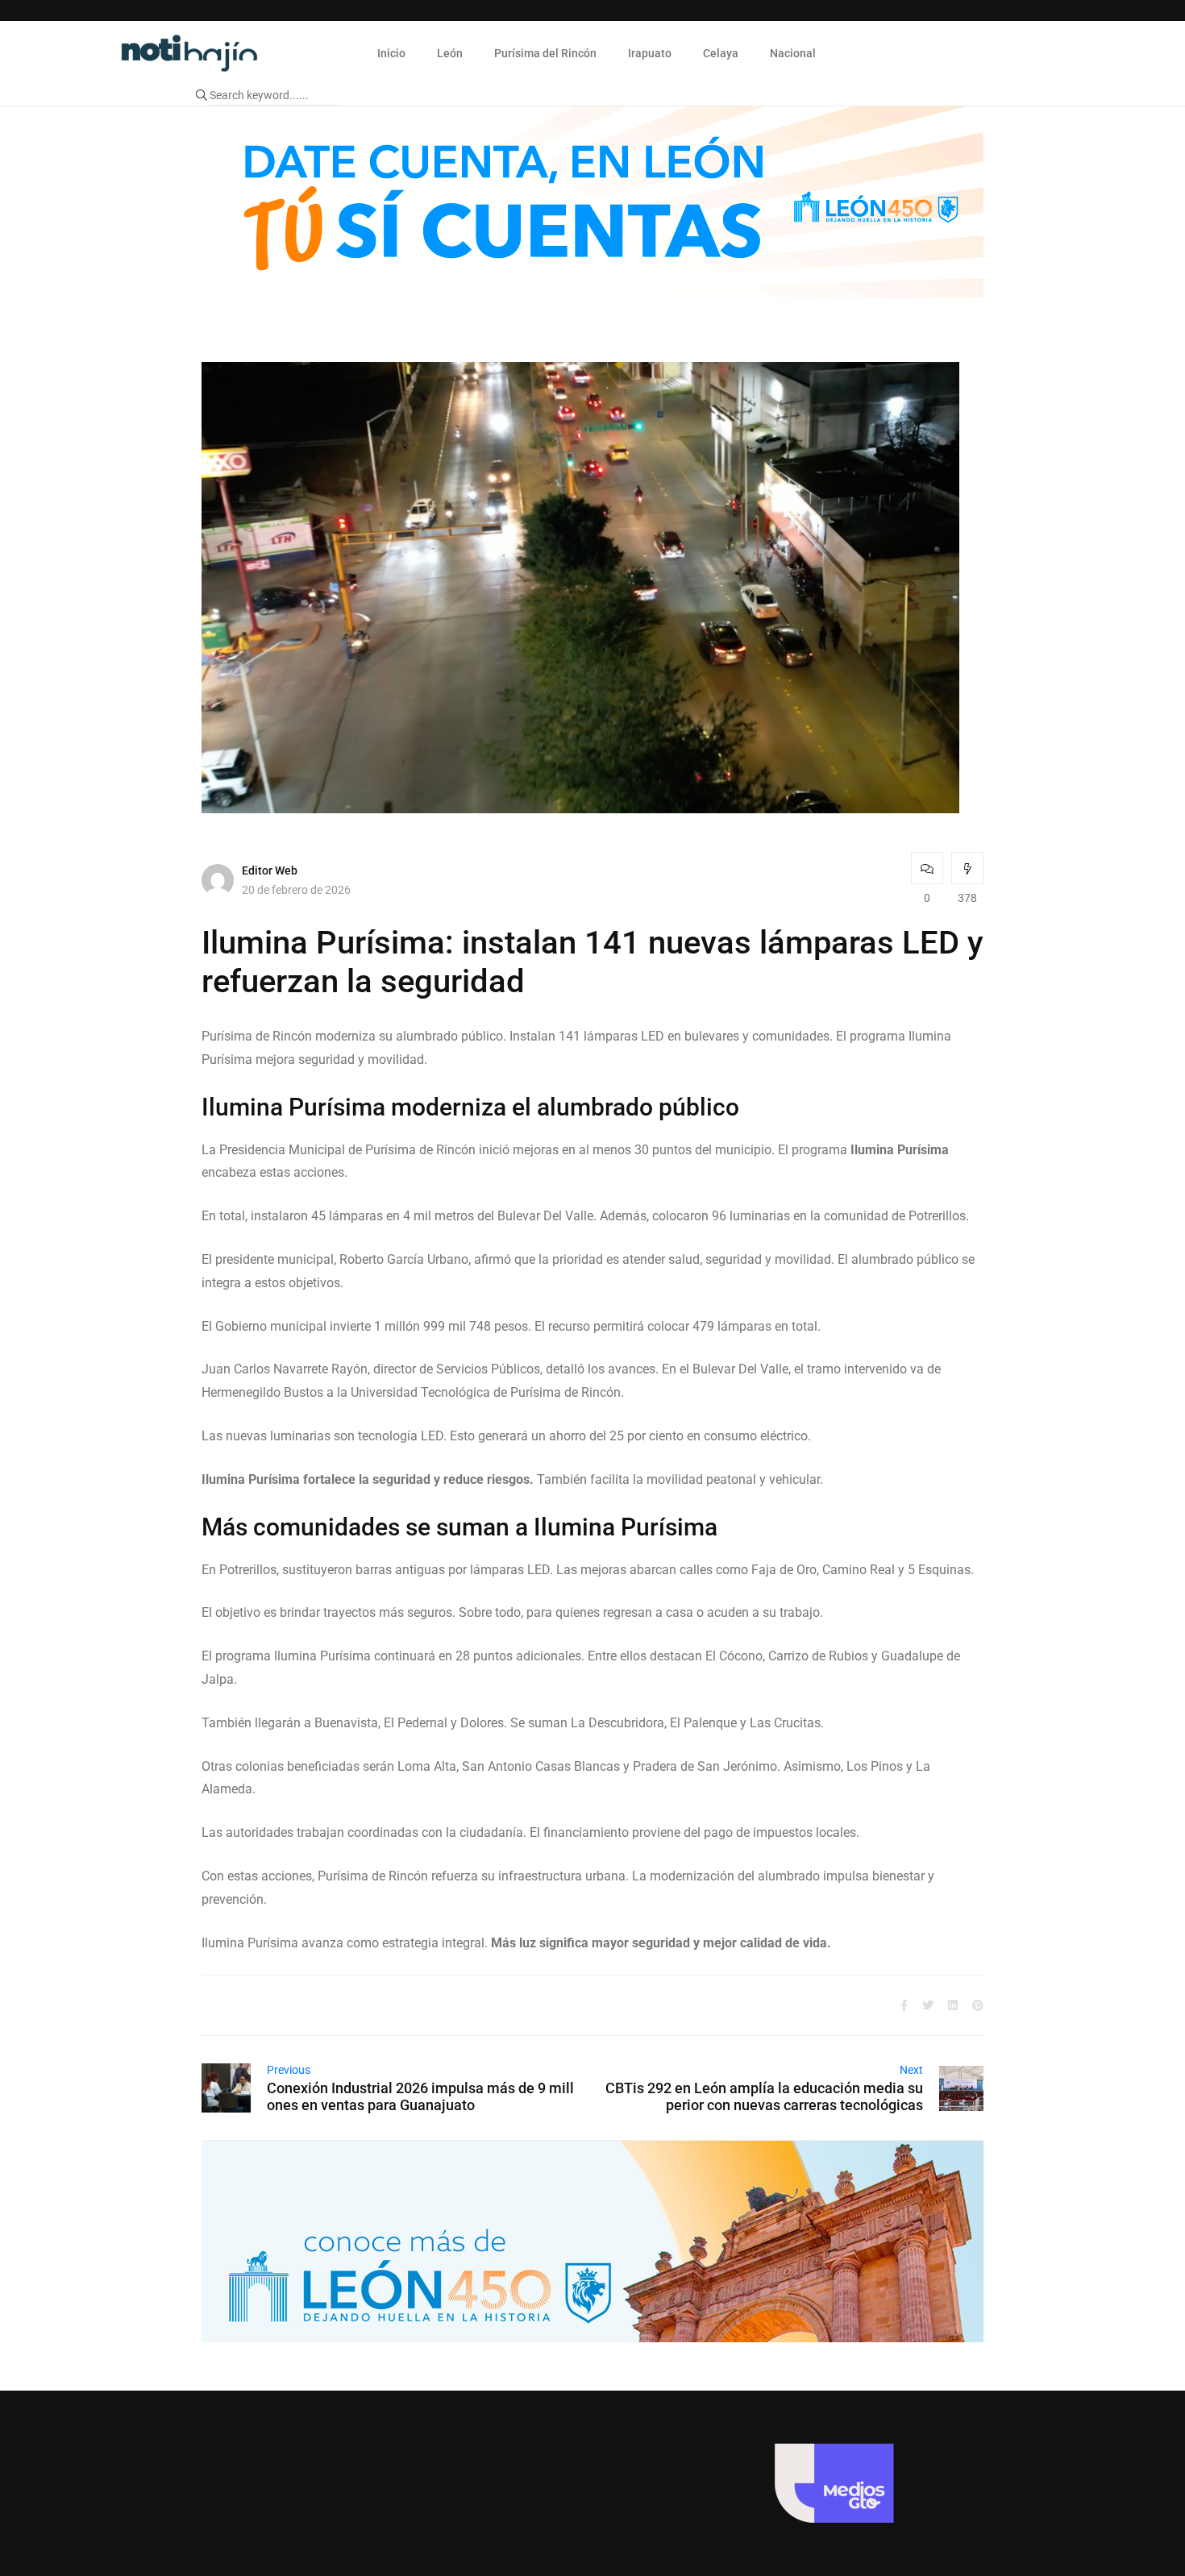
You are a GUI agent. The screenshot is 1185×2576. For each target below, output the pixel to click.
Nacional (793, 53)
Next (911, 2070)
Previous (289, 2070)
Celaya (721, 53)
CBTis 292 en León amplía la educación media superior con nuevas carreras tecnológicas (764, 2096)
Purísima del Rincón (545, 53)
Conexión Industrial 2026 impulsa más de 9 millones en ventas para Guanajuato (420, 2096)
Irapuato (650, 53)
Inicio (391, 53)
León (450, 53)
